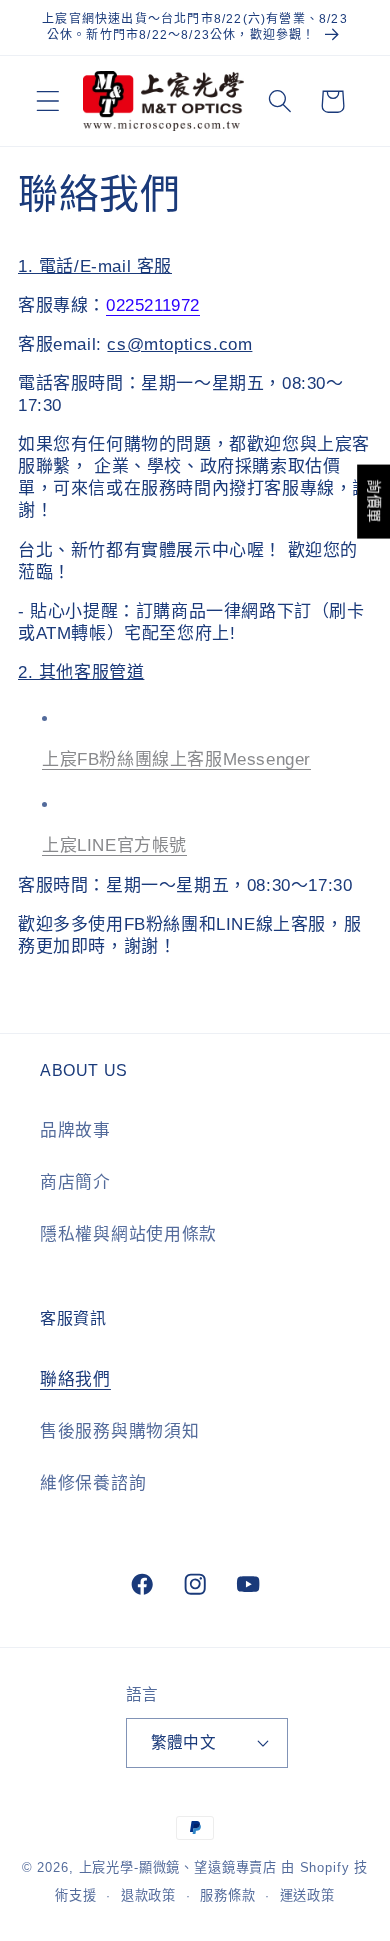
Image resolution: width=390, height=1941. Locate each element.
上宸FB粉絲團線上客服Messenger (176, 759)
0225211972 (153, 305)
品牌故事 (75, 1130)
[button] (48, 101)
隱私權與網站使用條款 (128, 1234)
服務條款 (227, 1895)
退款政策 (148, 1895)
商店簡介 (75, 1182)
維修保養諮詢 (93, 1483)
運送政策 (307, 1895)
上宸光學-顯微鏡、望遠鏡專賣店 (178, 1867)
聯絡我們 (75, 1379)
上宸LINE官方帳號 (114, 845)
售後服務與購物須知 (119, 1431)
